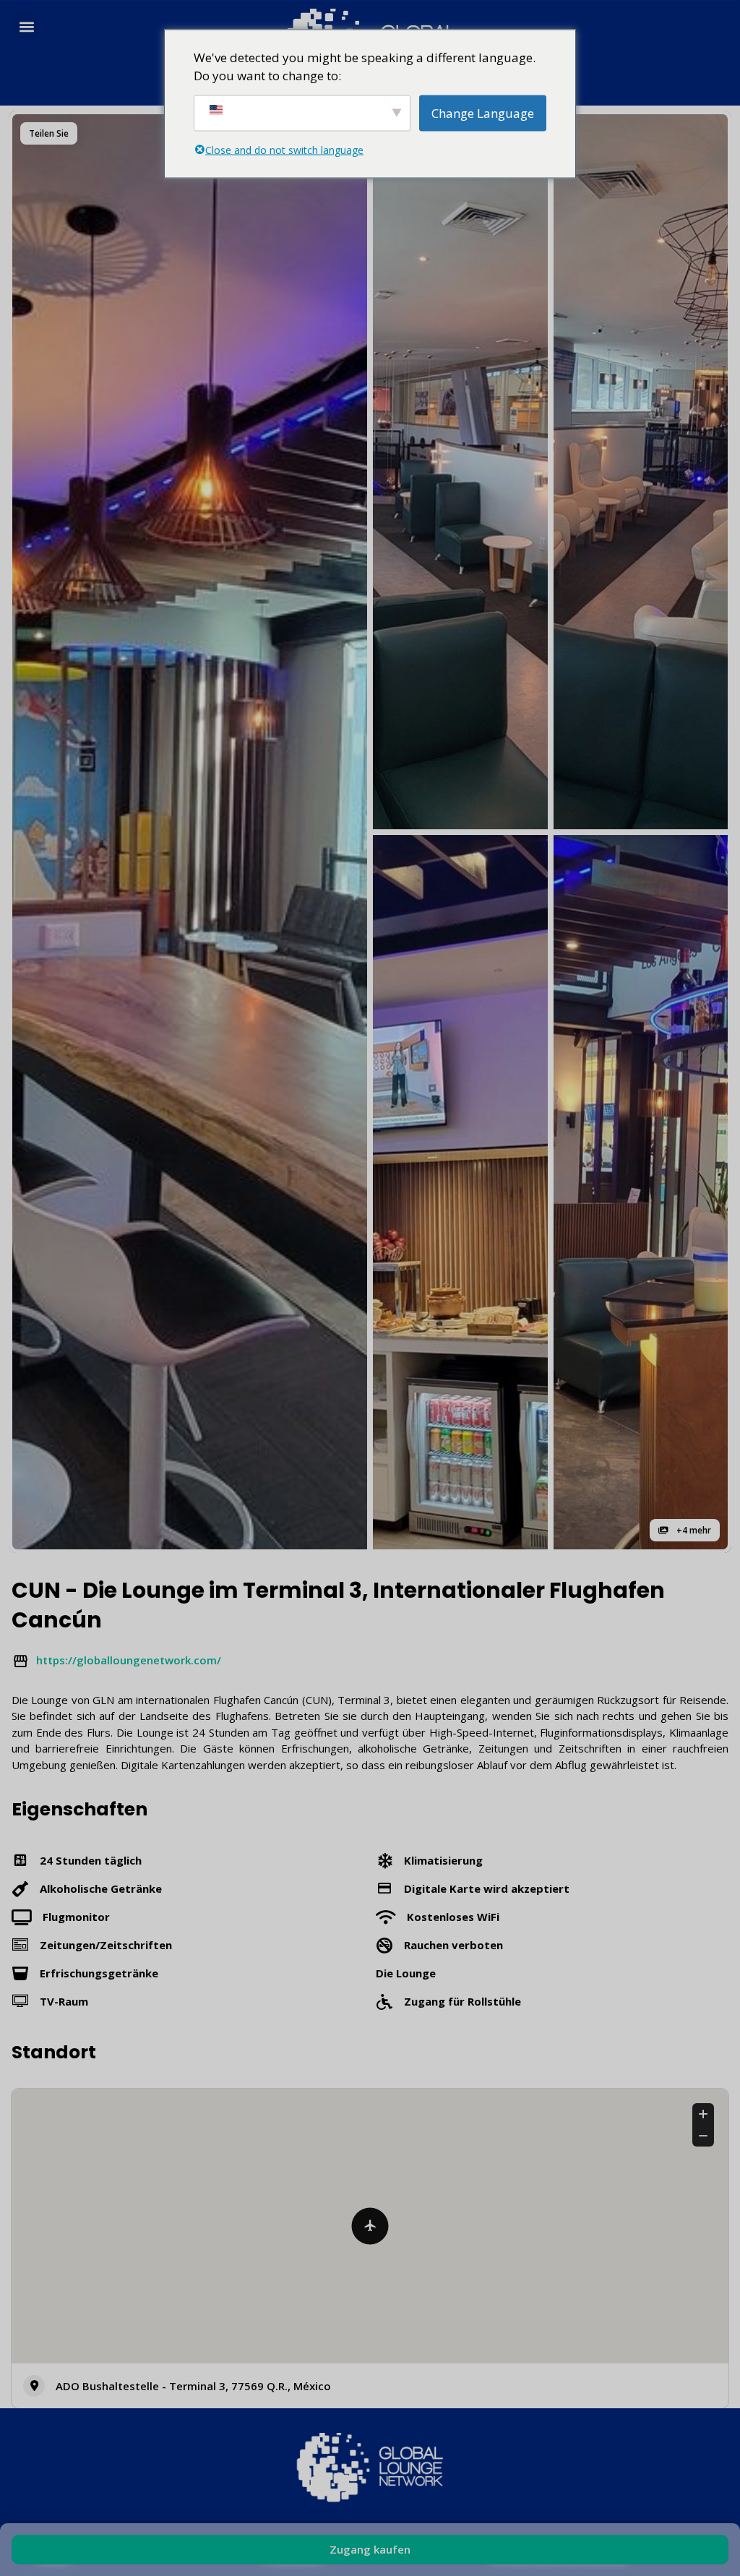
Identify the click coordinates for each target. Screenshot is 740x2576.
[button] (26, 26)
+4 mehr (693, 1530)
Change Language (483, 112)
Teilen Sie (49, 133)
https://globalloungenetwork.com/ (129, 1660)
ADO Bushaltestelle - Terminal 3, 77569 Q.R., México (193, 2386)
